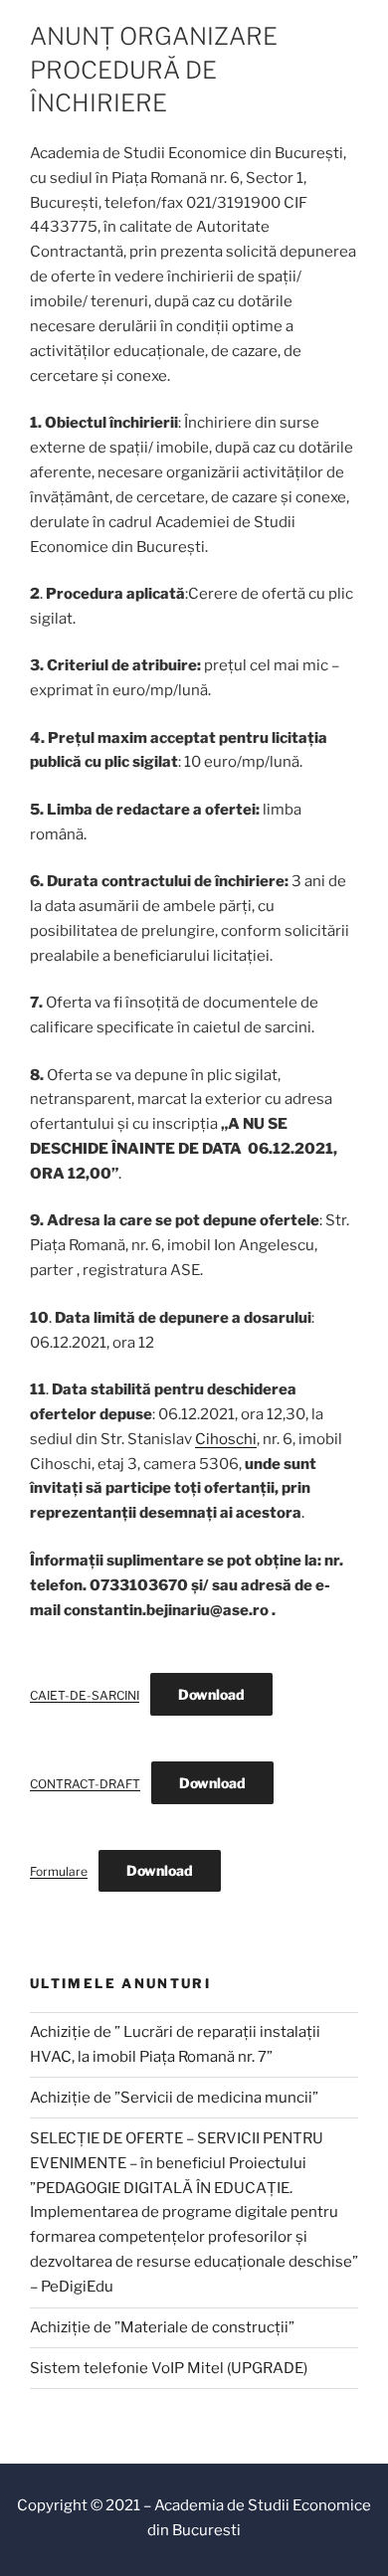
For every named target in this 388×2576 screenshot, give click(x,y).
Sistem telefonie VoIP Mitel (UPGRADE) (169, 2368)
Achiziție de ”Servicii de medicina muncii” (174, 2098)
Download (211, 1694)
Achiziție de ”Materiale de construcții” (162, 2327)
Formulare (59, 1871)
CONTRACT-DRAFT (85, 1784)
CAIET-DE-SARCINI (85, 1695)
